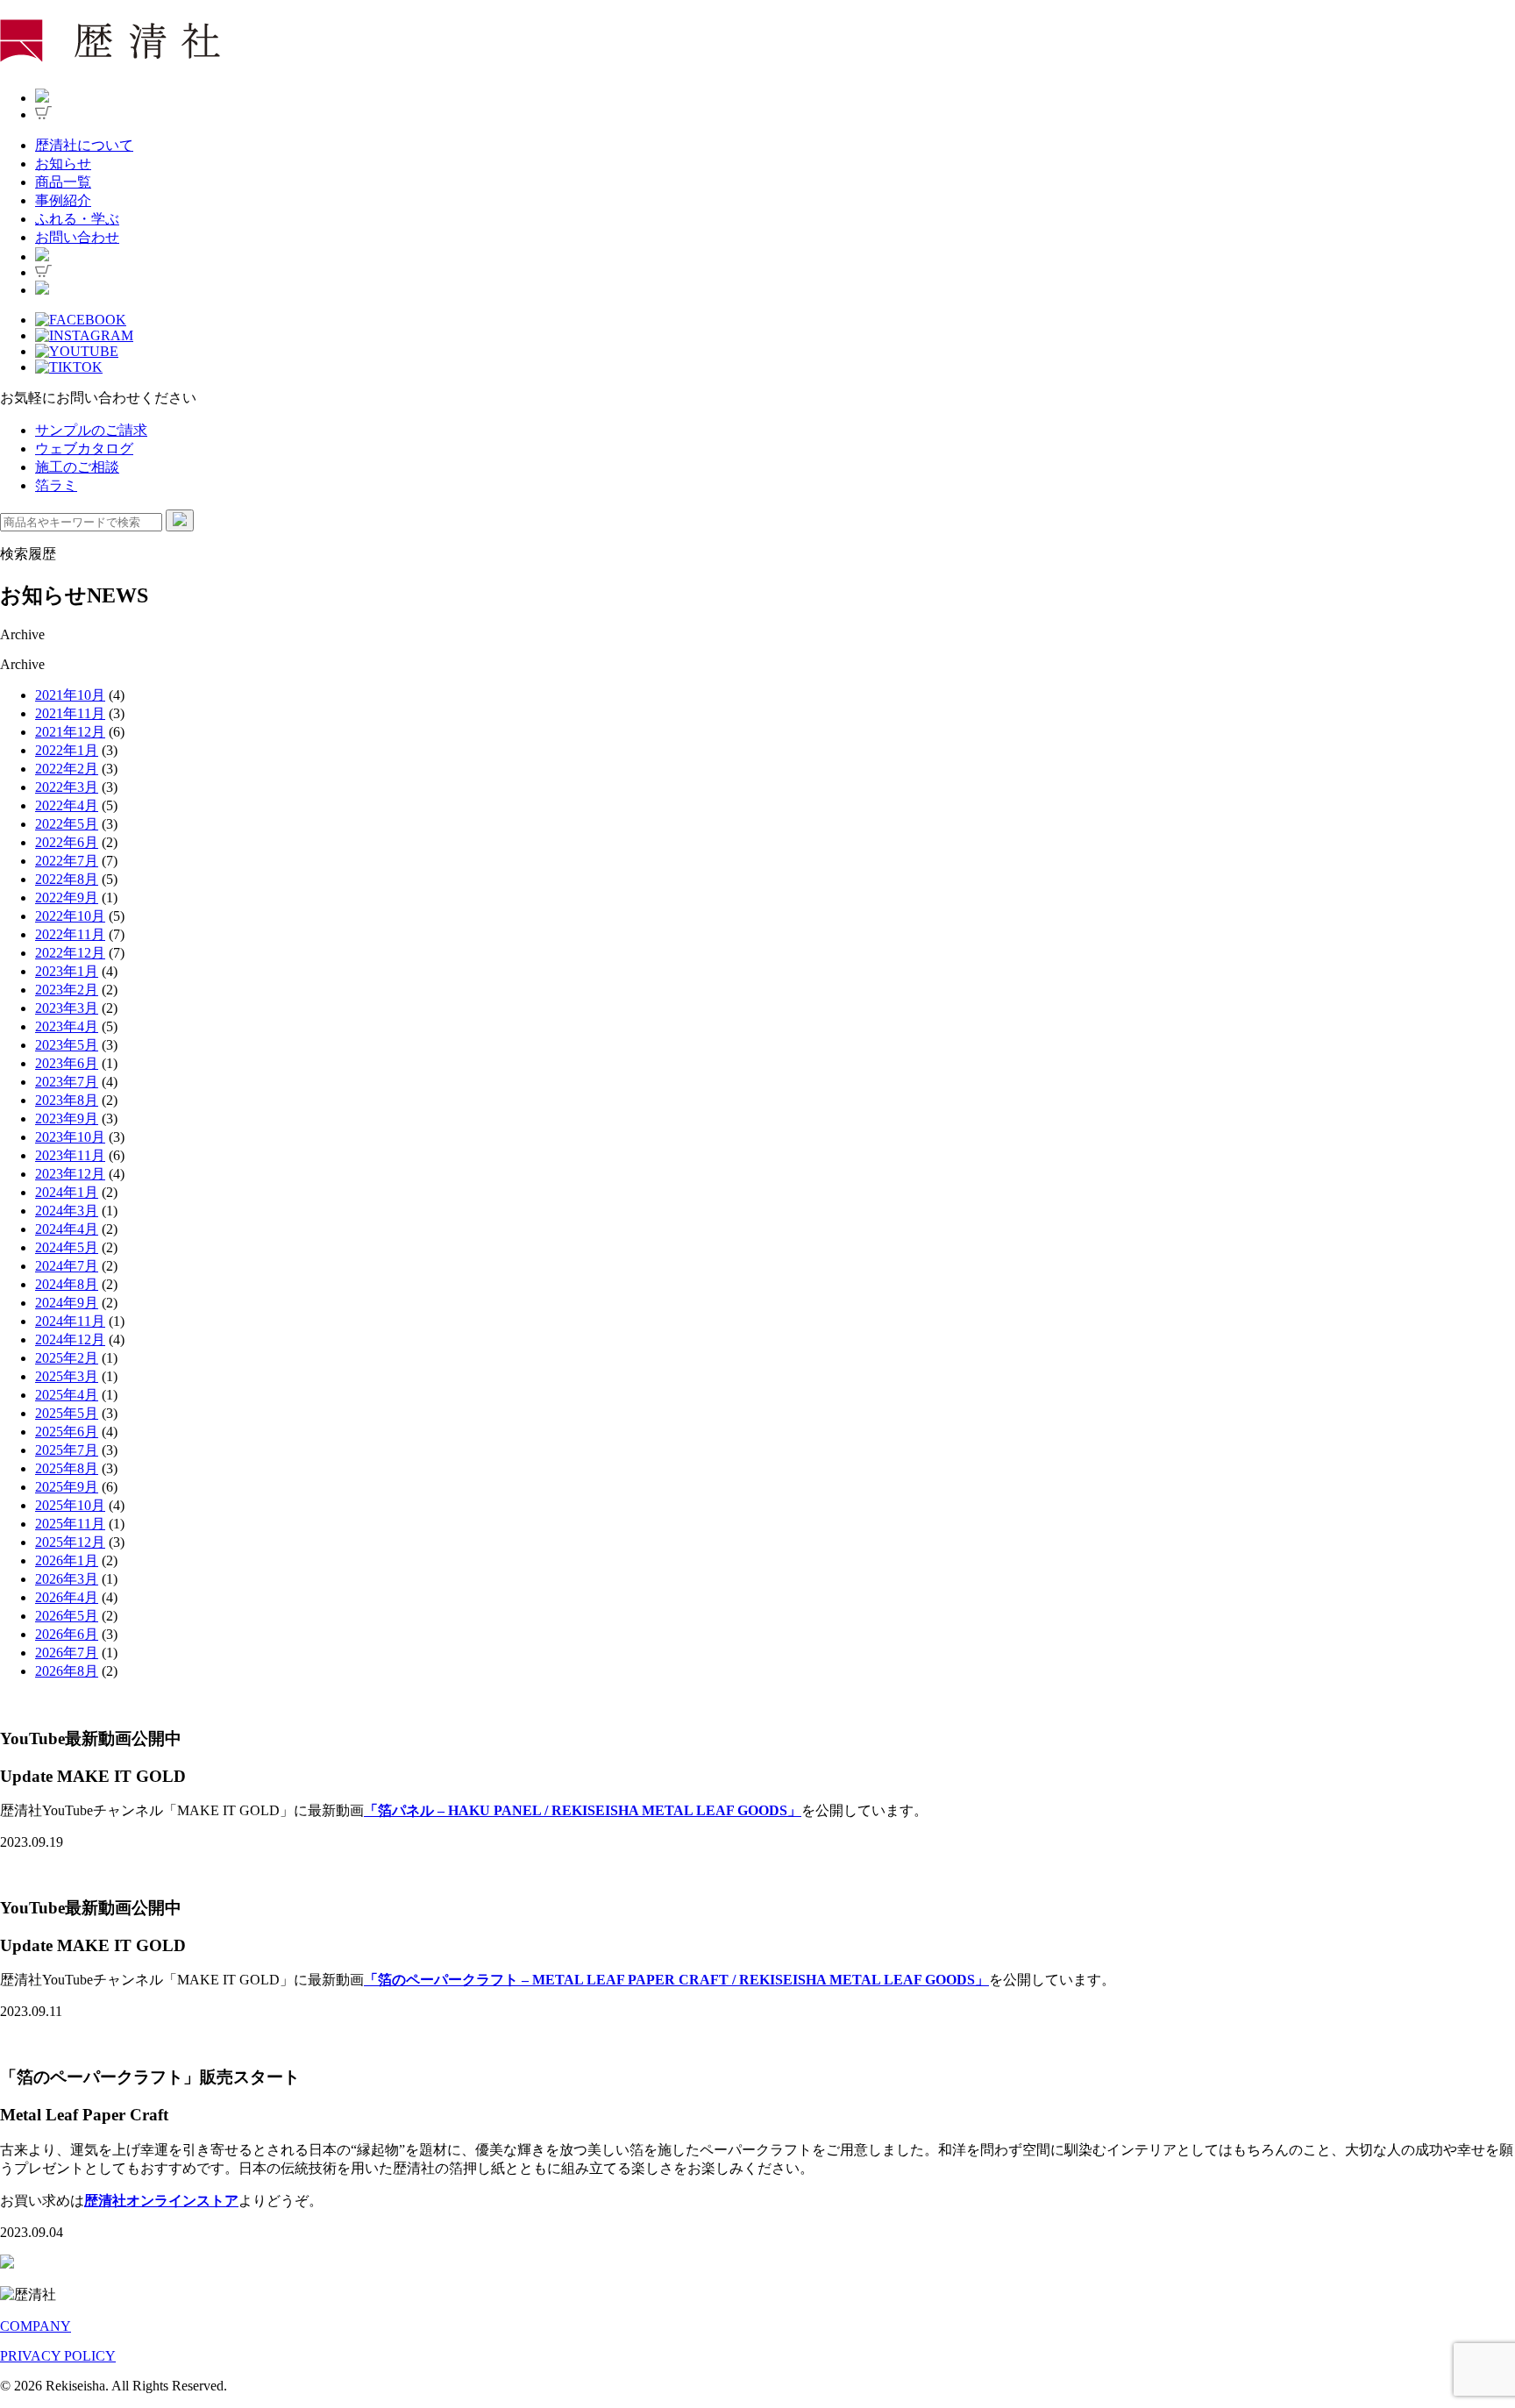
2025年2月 (67, 1358)
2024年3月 (67, 1211)
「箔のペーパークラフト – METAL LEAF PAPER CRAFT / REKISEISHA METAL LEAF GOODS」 (676, 1980)
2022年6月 (67, 842)
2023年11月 (70, 1155)
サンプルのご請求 (91, 430)
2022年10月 (70, 916)
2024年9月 (67, 1303)
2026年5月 (67, 1616)
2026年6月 (67, 1634)
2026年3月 (67, 1579)
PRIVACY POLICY (58, 2356)
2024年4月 (67, 1229)
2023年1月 (67, 971)
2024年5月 (67, 1247)
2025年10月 (70, 1505)
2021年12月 (70, 732)
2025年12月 (70, 1542)
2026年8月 (67, 1671)
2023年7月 (67, 1082)
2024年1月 (67, 1192)
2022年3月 (67, 787)
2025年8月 (67, 1468)
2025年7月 (67, 1450)
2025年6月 (67, 1432)
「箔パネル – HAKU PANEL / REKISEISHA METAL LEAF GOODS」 (583, 1810)
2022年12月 (70, 953)
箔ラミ (56, 485)
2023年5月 (67, 1045)
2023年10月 (70, 1137)
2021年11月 (70, 713)
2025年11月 (70, 1524)
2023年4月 (67, 1026)
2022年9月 (67, 898)
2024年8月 (67, 1284)
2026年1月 (67, 1560)
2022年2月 (67, 769)
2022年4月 (67, 805)
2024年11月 (70, 1321)
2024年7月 (67, 1266)
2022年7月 (67, 861)
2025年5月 (67, 1413)
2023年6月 (67, 1063)
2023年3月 (67, 1008)
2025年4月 (67, 1395)
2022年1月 (67, 750)
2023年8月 (67, 1100)
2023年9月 (67, 1119)
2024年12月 (70, 1339)
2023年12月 (70, 1174)
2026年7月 (67, 1653)
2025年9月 (67, 1487)
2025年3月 (67, 1376)
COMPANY (36, 2326)
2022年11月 (70, 934)
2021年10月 (70, 695)
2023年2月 (67, 990)
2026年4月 (67, 1597)
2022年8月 (67, 879)
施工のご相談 (77, 467)
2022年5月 (67, 824)
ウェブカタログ (84, 449)
